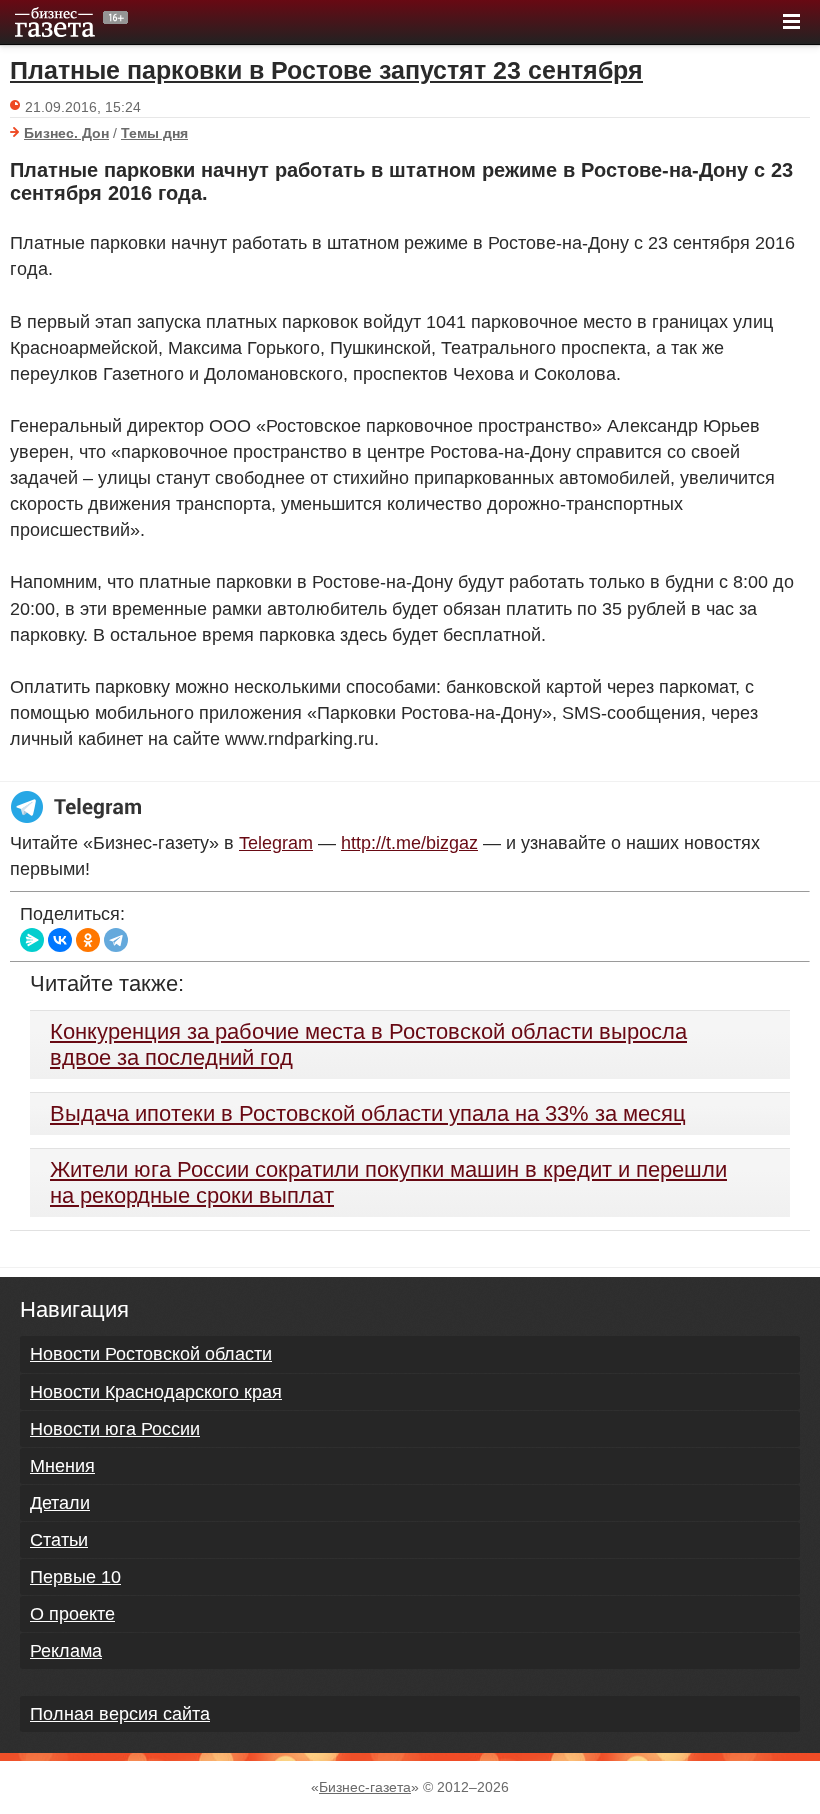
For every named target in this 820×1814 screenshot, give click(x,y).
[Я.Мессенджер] (32, 940)
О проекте (72, 1614)
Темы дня (154, 133)
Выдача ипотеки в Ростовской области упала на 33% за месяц (368, 1113)
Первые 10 (75, 1577)
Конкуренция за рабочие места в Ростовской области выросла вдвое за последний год (368, 1044)
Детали (60, 1503)
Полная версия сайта (120, 1714)
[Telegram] (116, 940)
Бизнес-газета (365, 1787)
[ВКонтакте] (60, 940)
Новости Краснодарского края (156, 1392)
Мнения (62, 1466)
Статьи (59, 1540)
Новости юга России (115, 1429)
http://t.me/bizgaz (409, 843)
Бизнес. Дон (66, 133)
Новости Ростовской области (151, 1354)
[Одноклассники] (88, 940)
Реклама (66, 1651)
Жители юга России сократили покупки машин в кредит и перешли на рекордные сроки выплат (388, 1182)
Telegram (276, 843)
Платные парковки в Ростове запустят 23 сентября (326, 70)
